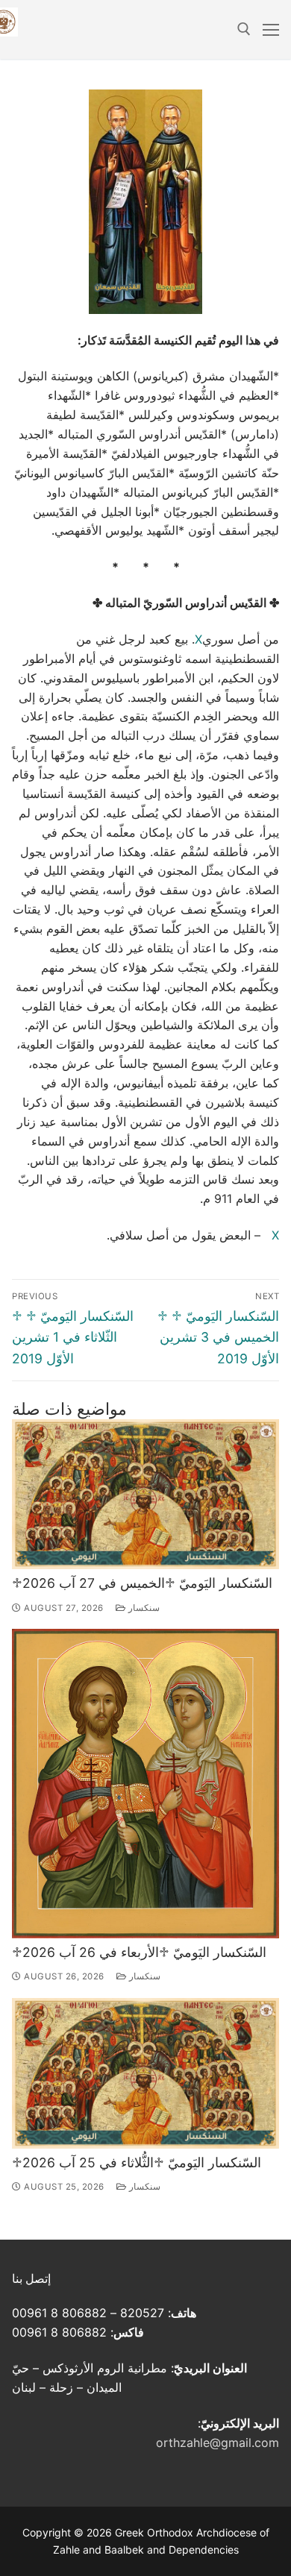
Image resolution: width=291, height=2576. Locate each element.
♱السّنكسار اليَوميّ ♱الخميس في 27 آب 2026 (142, 1583)
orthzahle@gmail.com (218, 2443)
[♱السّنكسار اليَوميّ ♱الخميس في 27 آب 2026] (145, 1494)
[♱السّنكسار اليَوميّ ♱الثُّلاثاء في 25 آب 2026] (145, 2073)
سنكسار (143, 1608)
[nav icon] (271, 30)
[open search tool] (244, 29)
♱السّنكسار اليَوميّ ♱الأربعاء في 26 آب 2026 (139, 1952)
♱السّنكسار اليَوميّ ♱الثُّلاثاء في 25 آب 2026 (137, 2162)
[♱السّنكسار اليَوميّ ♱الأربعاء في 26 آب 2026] (145, 1783)
